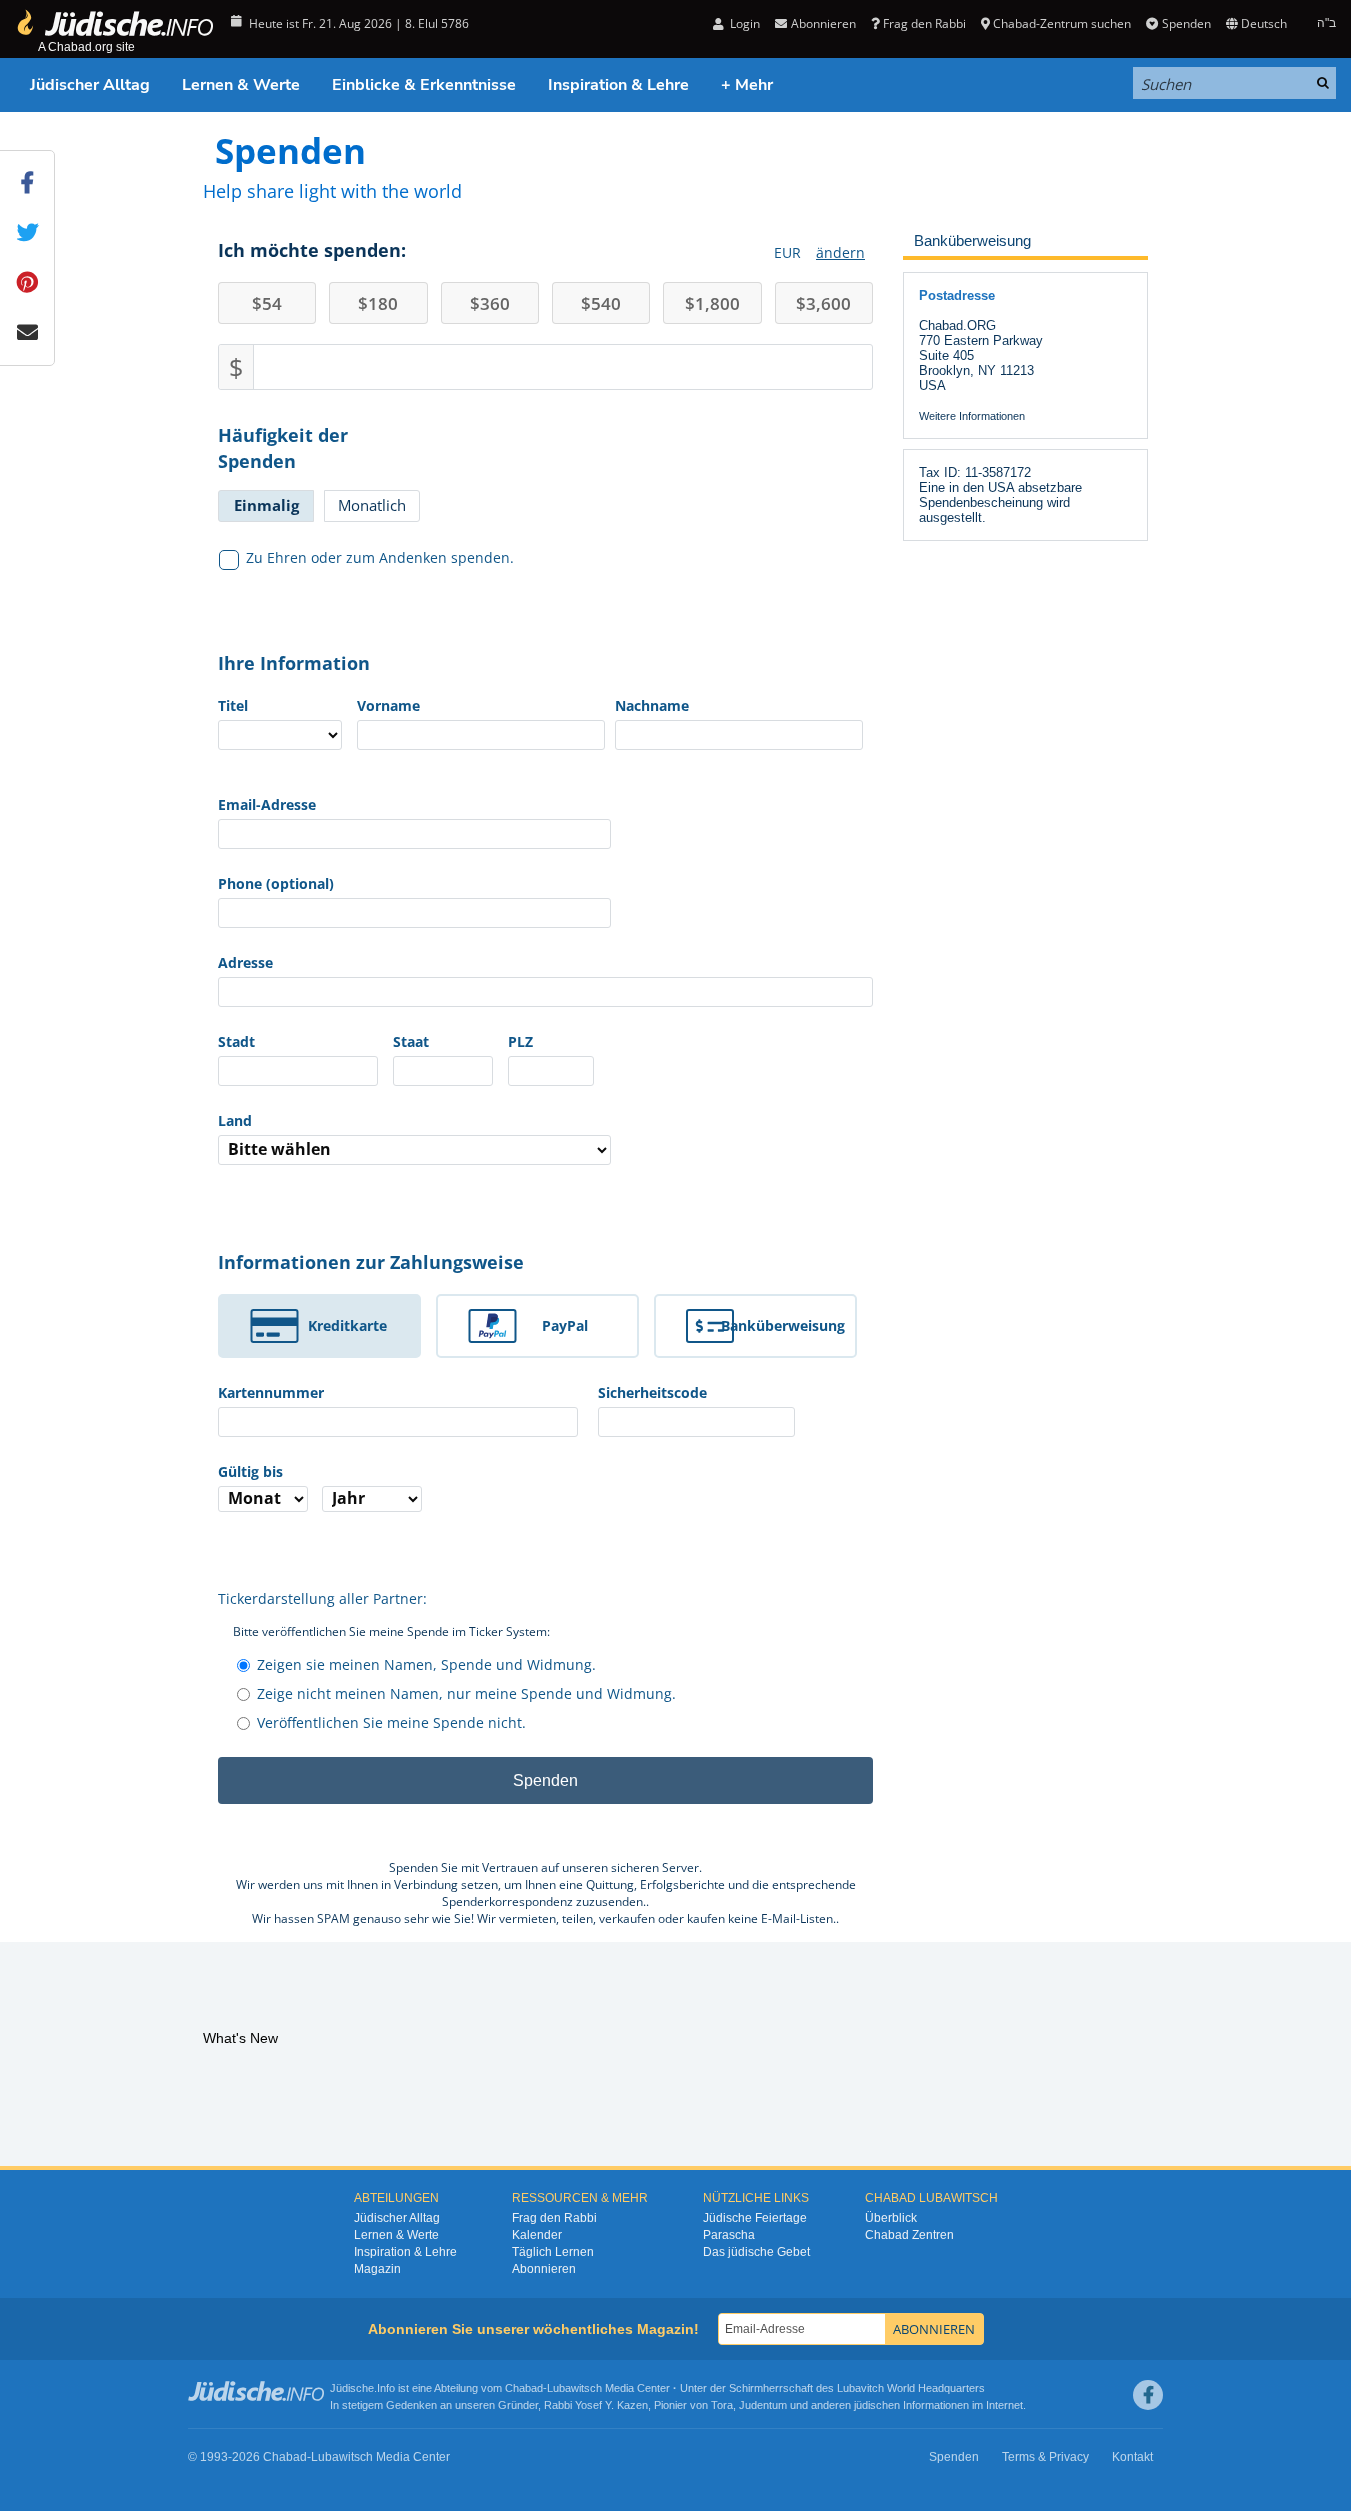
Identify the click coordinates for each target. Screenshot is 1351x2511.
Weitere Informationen (972, 416)
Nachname (652, 705)
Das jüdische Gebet (756, 2252)
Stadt (236, 1041)
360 (490, 303)
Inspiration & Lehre (618, 85)
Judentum (763, 2405)
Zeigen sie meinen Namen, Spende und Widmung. (426, 1664)
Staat (411, 1041)
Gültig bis (250, 1471)
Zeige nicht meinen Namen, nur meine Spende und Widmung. (466, 1693)
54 (267, 303)
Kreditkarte (347, 1325)
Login (743, 23)
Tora (722, 2405)
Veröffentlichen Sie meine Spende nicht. (391, 1722)
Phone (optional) (276, 883)
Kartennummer (271, 1392)
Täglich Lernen (553, 2252)
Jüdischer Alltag (90, 85)
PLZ (520, 1041)
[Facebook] (1148, 2395)
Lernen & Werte (241, 85)
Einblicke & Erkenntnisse (424, 85)
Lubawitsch (574, 2388)
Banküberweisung (783, 1325)
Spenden (1186, 23)
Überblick (891, 2218)
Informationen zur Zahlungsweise (371, 1262)
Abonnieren (544, 2269)
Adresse (245, 962)
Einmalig (266, 505)
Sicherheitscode (652, 1392)
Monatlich (372, 505)
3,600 (823, 303)
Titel (233, 705)
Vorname (388, 705)
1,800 (712, 303)
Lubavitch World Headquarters (911, 2388)
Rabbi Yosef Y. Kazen (596, 2405)
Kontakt (1132, 2457)
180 (378, 303)
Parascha (729, 2235)
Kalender (537, 2235)
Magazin (377, 2269)
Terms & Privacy (1045, 2457)
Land (235, 1120)
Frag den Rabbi (924, 23)
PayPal (565, 1325)
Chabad (524, 2388)
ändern (840, 252)
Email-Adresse (267, 804)
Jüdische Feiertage (755, 2218)
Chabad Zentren (909, 2235)
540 (601, 303)
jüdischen (877, 2405)
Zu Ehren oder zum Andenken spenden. (380, 557)
